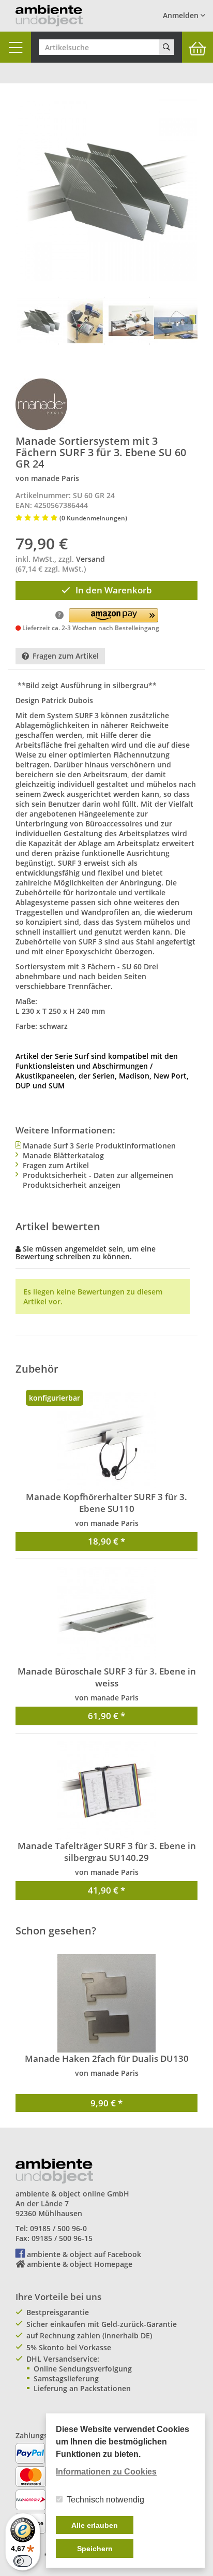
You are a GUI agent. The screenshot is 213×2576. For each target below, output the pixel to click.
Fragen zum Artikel (66, 656)
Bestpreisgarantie (58, 2312)
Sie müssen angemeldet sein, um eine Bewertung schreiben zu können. (86, 1253)
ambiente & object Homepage (80, 2264)
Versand (90, 559)
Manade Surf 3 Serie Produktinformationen (99, 1146)
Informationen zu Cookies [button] (106, 2472)
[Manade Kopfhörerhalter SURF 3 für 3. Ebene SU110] (106, 1442)
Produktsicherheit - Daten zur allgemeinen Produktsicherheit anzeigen (98, 1180)
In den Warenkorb (114, 590)
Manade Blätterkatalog (63, 1155)
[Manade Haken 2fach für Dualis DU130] (106, 2003)
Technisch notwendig (105, 2500)
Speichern (95, 2549)
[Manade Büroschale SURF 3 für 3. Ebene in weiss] (106, 1616)
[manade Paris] (41, 404)
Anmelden (182, 15)
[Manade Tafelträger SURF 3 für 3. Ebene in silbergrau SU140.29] (106, 1791)
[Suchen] (166, 47)
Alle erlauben (95, 2525)
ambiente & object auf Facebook (84, 2254)
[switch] (23, 2561)
